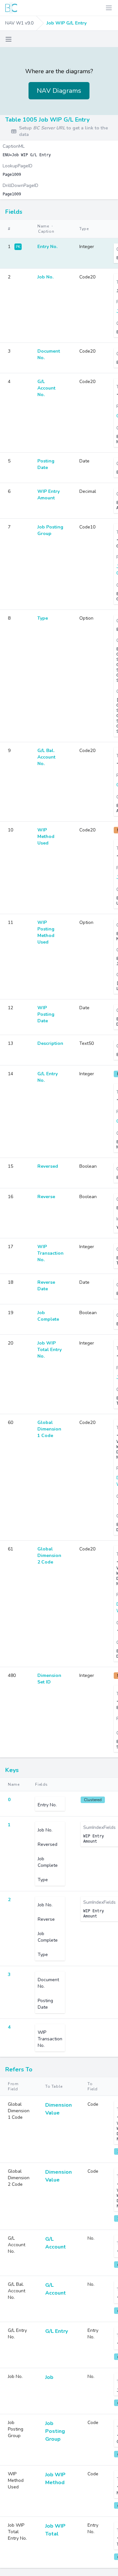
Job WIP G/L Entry (67, 23)
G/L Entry (57, 2331)
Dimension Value (59, 2109)
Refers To (19, 2069)
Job (49, 2377)
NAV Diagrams (59, 91)
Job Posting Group (55, 2431)
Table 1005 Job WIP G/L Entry (47, 120)
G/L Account (56, 2243)
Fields (14, 212)
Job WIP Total (55, 2530)
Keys (12, 1770)
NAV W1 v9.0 (19, 23)
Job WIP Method (55, 2479)
